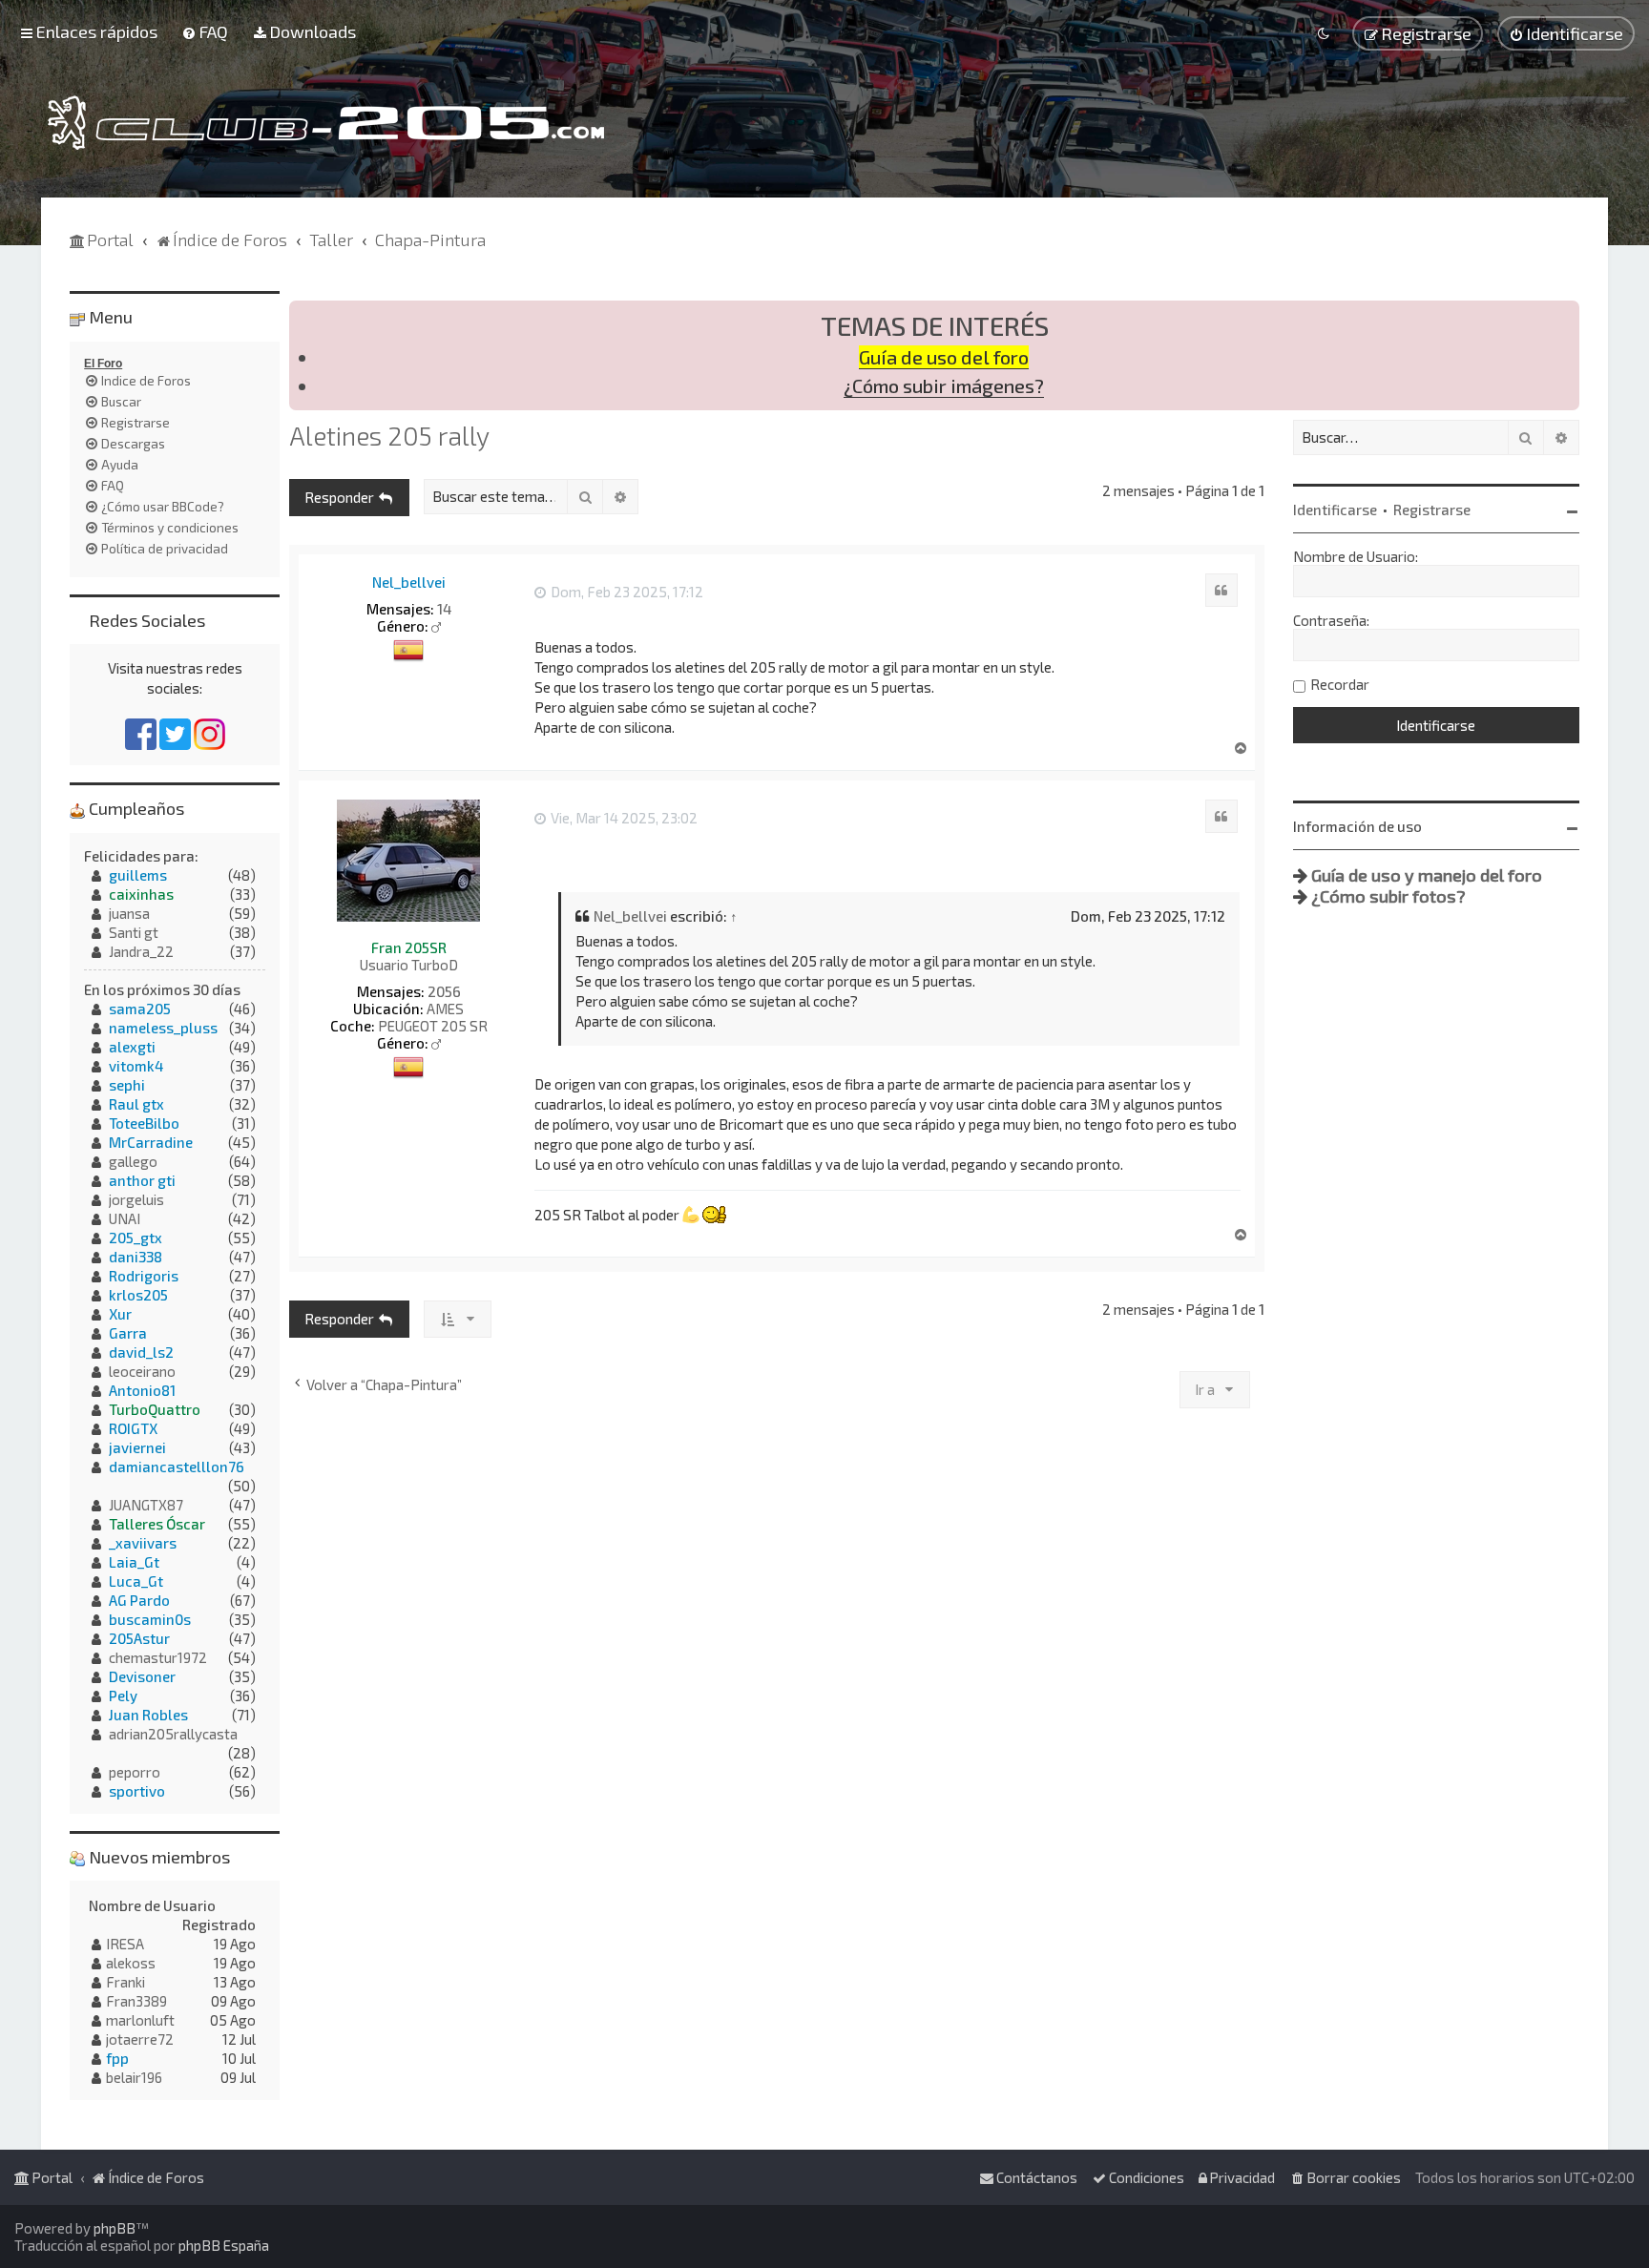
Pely (123, 1696)
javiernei (137, 1447)
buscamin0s (150, 1619)
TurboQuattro (155, 1409)
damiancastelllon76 (177, 1467)
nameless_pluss (163, 1028)
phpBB (115, 2228)
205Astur (139, 1638)
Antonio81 (142, 1390)
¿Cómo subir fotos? (1388, 896)
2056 (444, 991)
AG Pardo (139, 1600)
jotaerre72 (140, 2039)
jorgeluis (136, 1199)
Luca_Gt (136, 1581)
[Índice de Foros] (326, 123)
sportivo (137, 1791)
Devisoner (142, 1676)
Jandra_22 (141, 951)
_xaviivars (143, 1543)
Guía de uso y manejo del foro (1427, 875)
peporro (135, 1772)
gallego (133, 1161)
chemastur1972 (158, 1657)
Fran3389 (136, 2001)
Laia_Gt (134, 1562)
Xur (120, 1314)
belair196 (134, 2077)
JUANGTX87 (146, 1505)
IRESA (125, 1944)
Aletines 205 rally (389, 435)
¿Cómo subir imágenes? (944, 386)
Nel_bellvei (409, 582)
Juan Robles (148, 1715)
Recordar (1340, 684)
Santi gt (134, 932)
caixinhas (141, 894)
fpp (117, 2058)
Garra (128, 1333)
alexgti (132, 1047)
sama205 (140, 1009)
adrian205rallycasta (173, 1734)
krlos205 (138, 1295)
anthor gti (142, 1180)
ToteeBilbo (144, 1123)
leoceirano (142, 1371)
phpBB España (224, 2245)
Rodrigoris (144, 1276)
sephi (127, 1085)
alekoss (131, 1963)
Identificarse (1335, 510)
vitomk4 (136, 1066)
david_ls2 (141, 1352)
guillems (138, 875)
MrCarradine (151, 1142)
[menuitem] (205, 31)
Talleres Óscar (157, 1524)
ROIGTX (133, 1428)
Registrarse (1432, 510)
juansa (129, 913)
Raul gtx (136, 1104)
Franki (125, 1982)
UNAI (125, 1218)
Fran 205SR (409, 947)
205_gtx (136, 1238)
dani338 (136, 1257)
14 (444, 609)
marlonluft (140, 2020)
